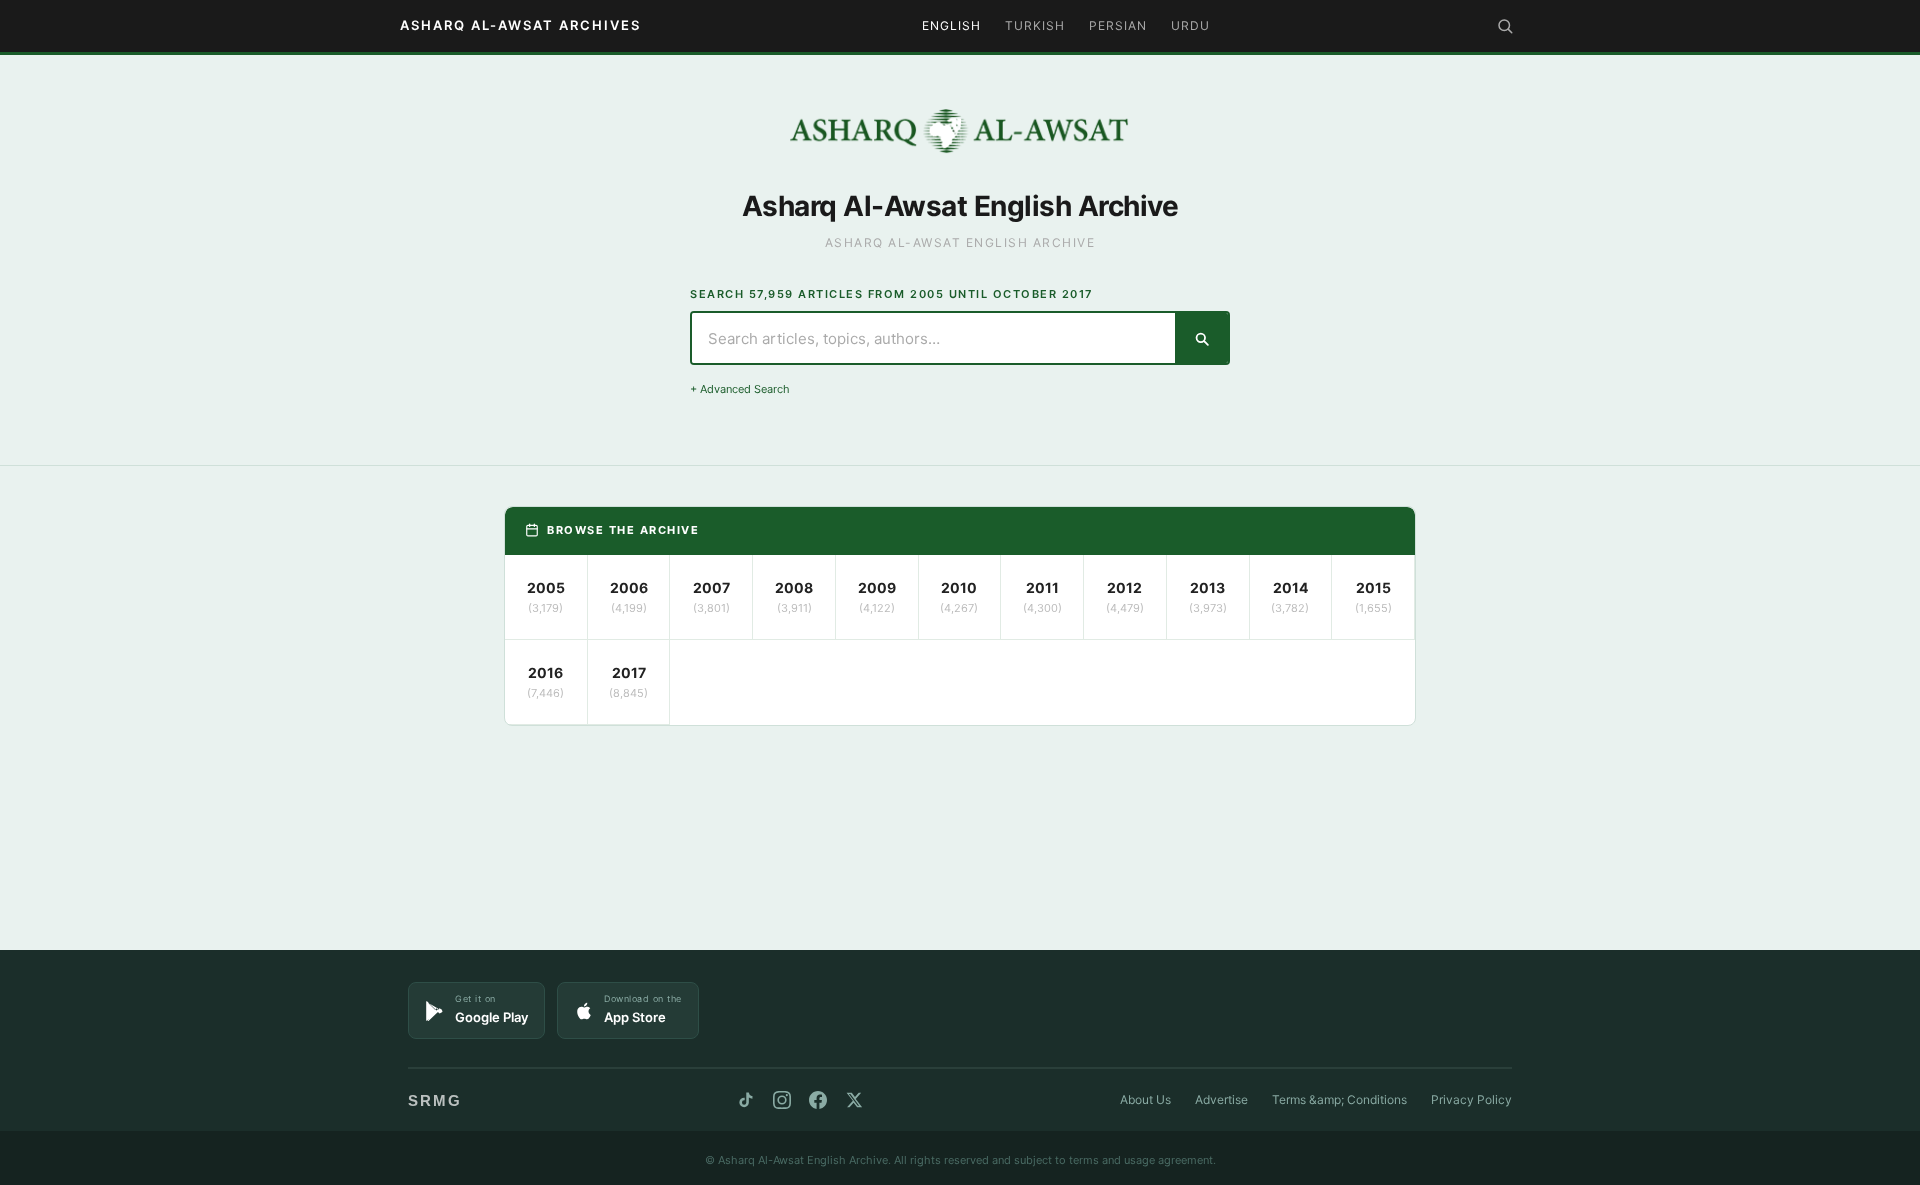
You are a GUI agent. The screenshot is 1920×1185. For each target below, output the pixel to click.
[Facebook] (818, 1100)
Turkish (1035, 25)
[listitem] (546, 597)
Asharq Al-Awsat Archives (520, 25)
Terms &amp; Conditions (1339, 1099)
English (951, 25)
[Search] (1505, 26)
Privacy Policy (1471, 1099)
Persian (1118, 25)
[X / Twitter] (854, 1100)
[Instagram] (782, 1100)
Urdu (1190, 25)
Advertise (1221, 1099)
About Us (1145, 1099)
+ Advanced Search (740, 389)
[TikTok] (746, 1100)
